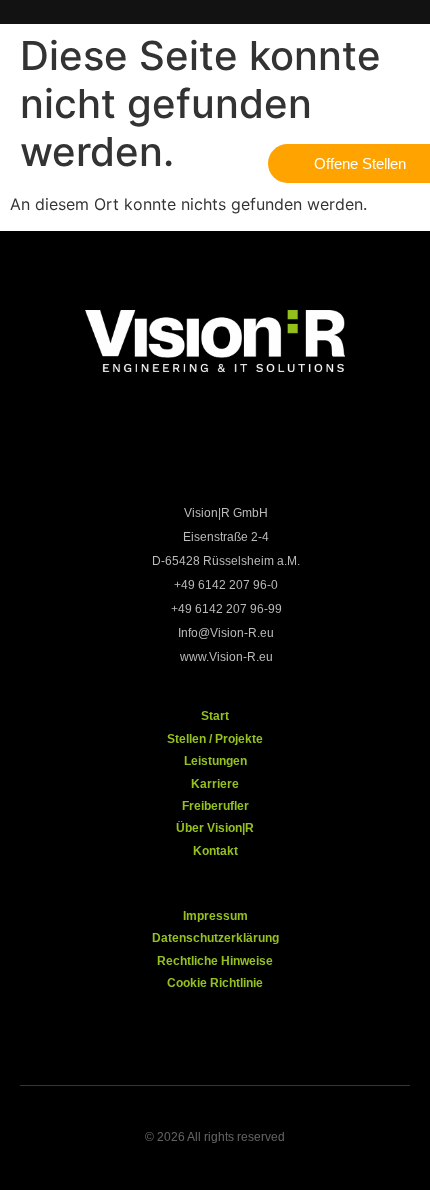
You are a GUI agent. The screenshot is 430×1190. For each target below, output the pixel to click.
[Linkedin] (313, 451)
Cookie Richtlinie (215, 983)
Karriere (215, 784)
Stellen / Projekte (215, 739)
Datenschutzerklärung (215, 938)
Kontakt (215, 851)
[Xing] (248, 451)
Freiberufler (215, 806)
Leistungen (215, 761)
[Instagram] (183, 451)
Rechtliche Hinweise (215, 961)
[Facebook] (118, 451)
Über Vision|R (215, 828)
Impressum (215, 916)
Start (215, 716)
